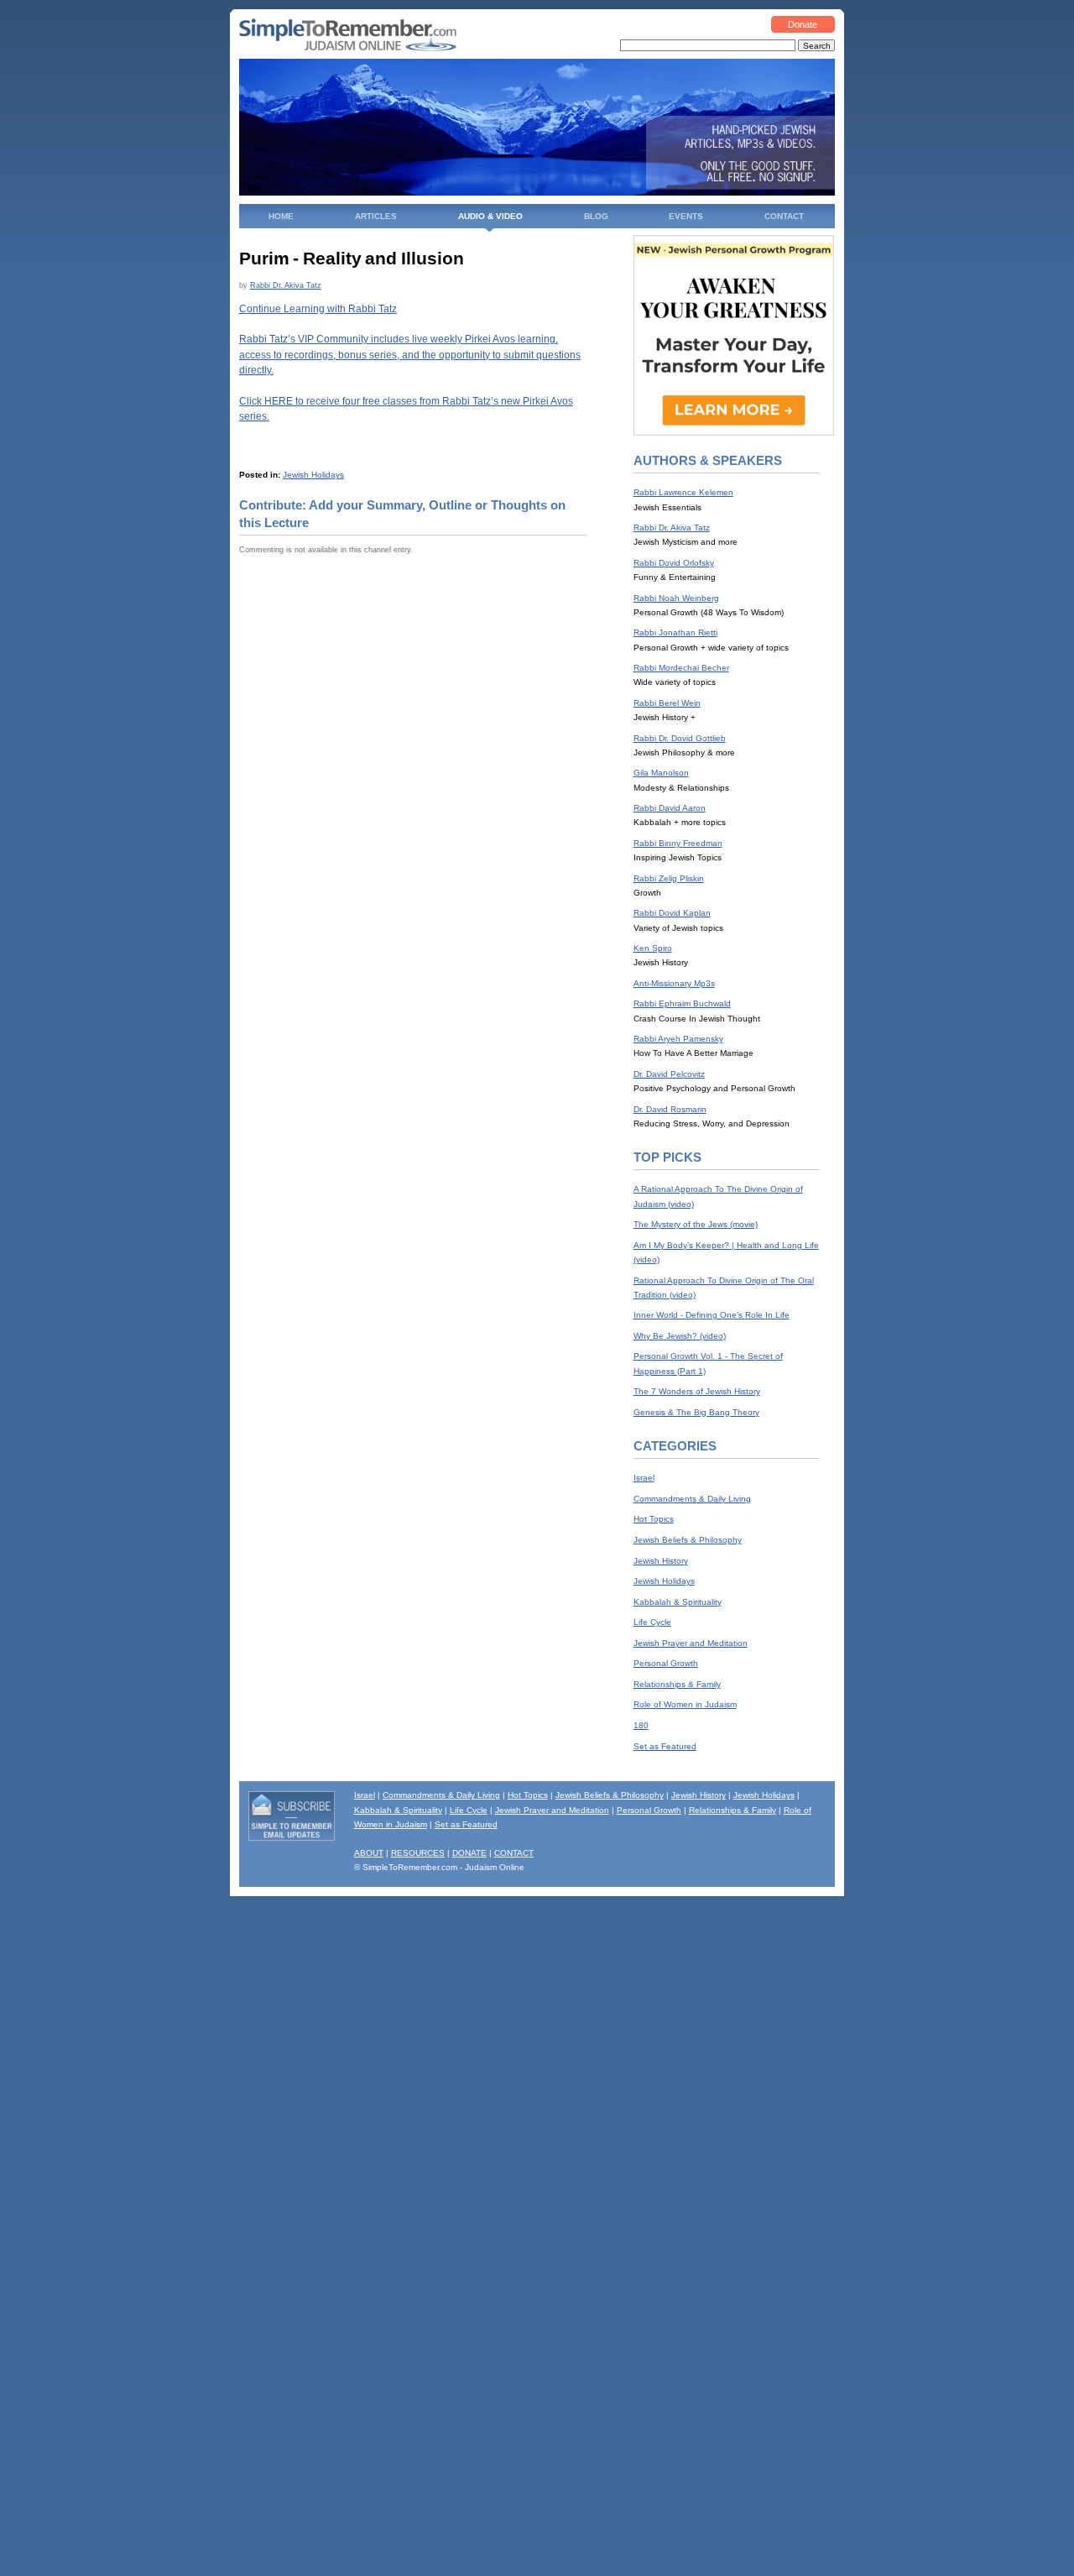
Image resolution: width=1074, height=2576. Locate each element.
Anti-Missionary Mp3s (674, 983)
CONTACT (784, 216)
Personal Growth (666, 1663)
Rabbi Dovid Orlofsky (674, 563)
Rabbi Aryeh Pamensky (678, 1039)
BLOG (596, 216)
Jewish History (661, 1561)
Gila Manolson (661, 773)
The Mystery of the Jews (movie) (696, 1224)
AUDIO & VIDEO (490, 216)
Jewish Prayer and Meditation (691, 1643)
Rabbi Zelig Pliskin (669, 878)
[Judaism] (348, 48)
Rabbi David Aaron (670, 808)
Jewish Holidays (313, 475)
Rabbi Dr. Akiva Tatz (286, 285)
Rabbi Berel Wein (667, 703)
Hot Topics (654, 1519)
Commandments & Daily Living (692, 1499)
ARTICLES (376, 216)
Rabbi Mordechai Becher (681, 668)
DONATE (469, 1853)
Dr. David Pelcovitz (669, 1074)
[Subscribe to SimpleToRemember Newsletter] (292, 1838)
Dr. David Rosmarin (670, 1109)
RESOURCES (418, 1853)
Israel (644, 1478)
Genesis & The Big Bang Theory (696, 1412)
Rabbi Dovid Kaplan (672, 913)
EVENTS (686, 216)
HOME (281, 216)
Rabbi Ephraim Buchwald (682, 1003)
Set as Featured (665, 1746)
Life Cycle (652, 1622)
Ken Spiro (653, 948)
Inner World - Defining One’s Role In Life (712, 1315)
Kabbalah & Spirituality (678, 1602)
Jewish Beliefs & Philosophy (688, 1540)
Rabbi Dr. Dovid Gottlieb (680, 738)
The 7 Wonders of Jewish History (697, 1391)
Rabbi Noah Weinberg (676, 598)
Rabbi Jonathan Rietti (675, 632)
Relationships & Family (677, 1684)
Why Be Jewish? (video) (680, 1336)
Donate (803, 24)
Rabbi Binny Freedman (678, 843)
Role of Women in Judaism (685, 1704)
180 (641, 1725)
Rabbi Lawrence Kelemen (683, 492)
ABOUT (369, 1853)
